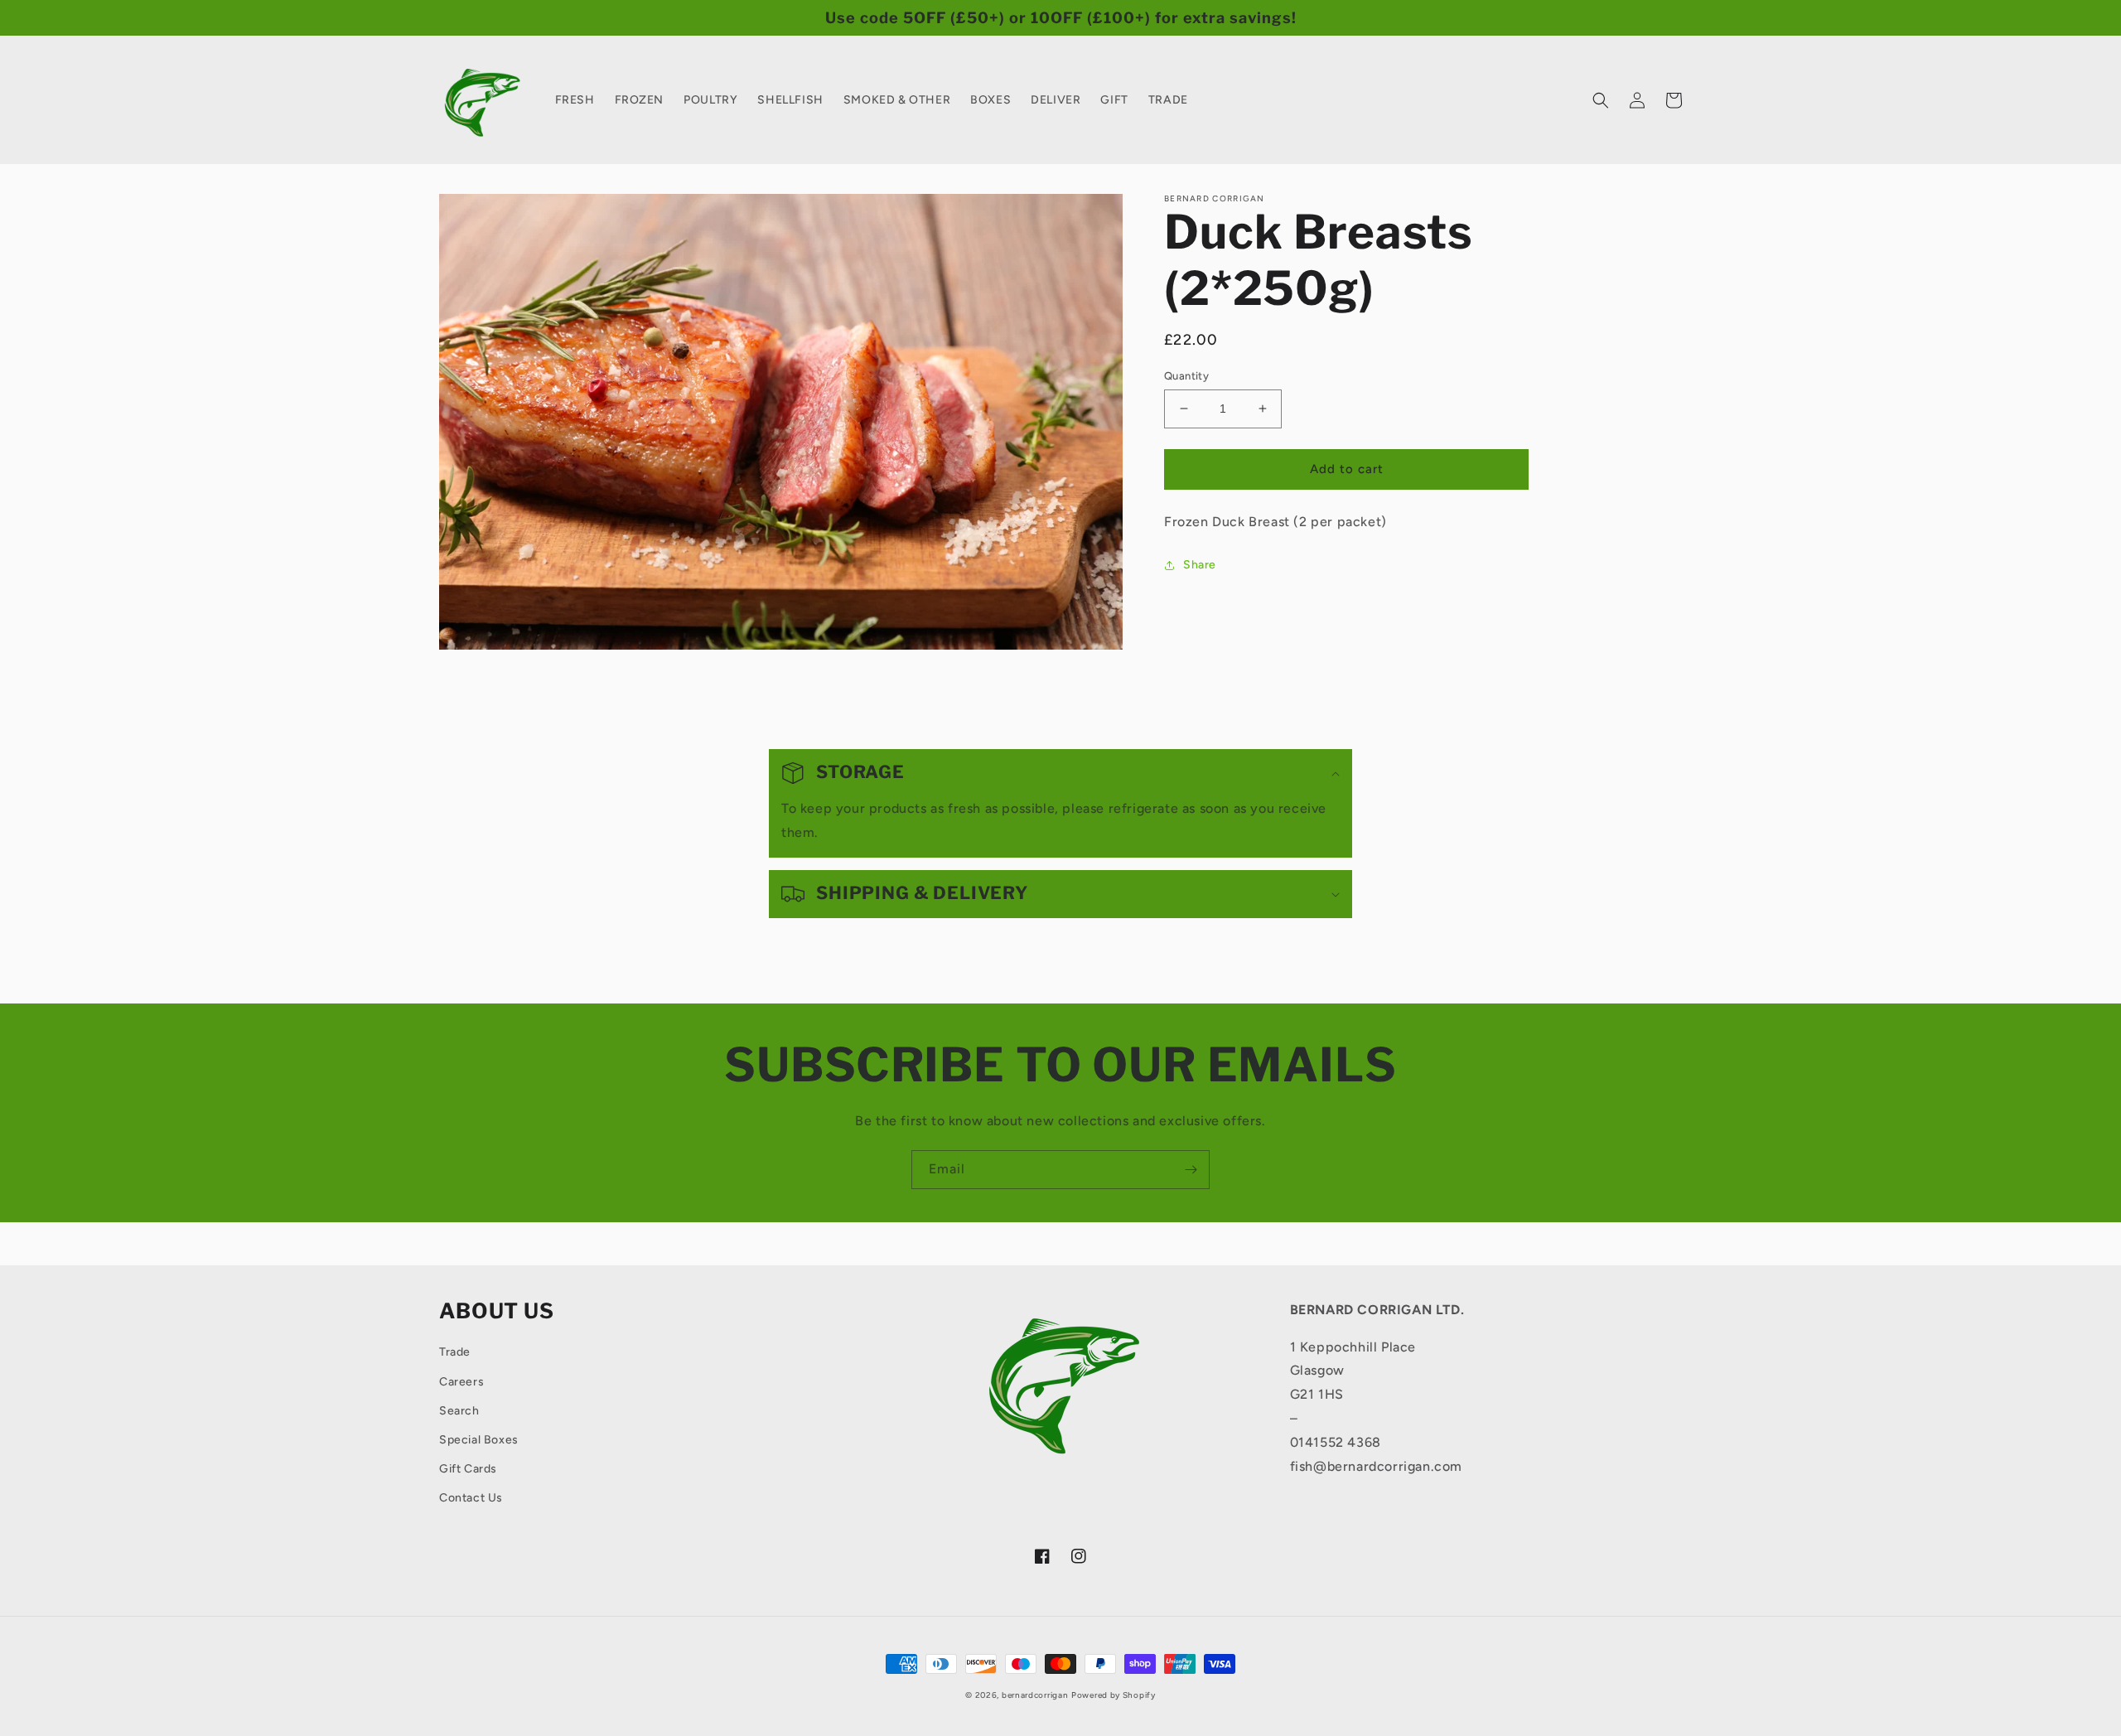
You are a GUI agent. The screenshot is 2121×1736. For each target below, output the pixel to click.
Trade (455, 1352)
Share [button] (1200, 565)
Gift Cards (468, 1469)
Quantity (1186, 376)
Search (459, 1411)
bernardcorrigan (1035, 1695)
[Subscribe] (1191, 1170)
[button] (1601, 100)
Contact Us (471, 1498)
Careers (461, 1382)
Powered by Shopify (1114, 1695)
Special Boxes (479, 1440)
